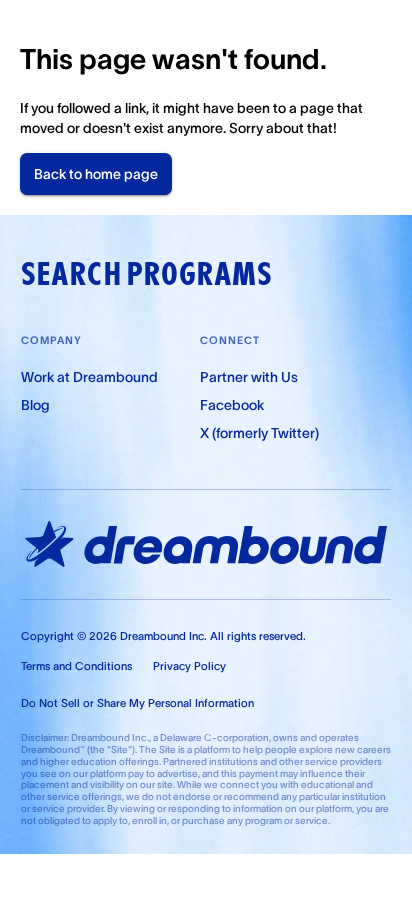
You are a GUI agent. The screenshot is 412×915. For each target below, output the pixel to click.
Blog (35, 405)
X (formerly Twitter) (259, 433)
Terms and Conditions (76, 666)
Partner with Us (249, 377)
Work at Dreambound (89, 377)
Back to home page (96, 174)
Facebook (232, 405)
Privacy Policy (189, 666)
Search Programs (146, 274)
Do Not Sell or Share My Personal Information (137, 703)
